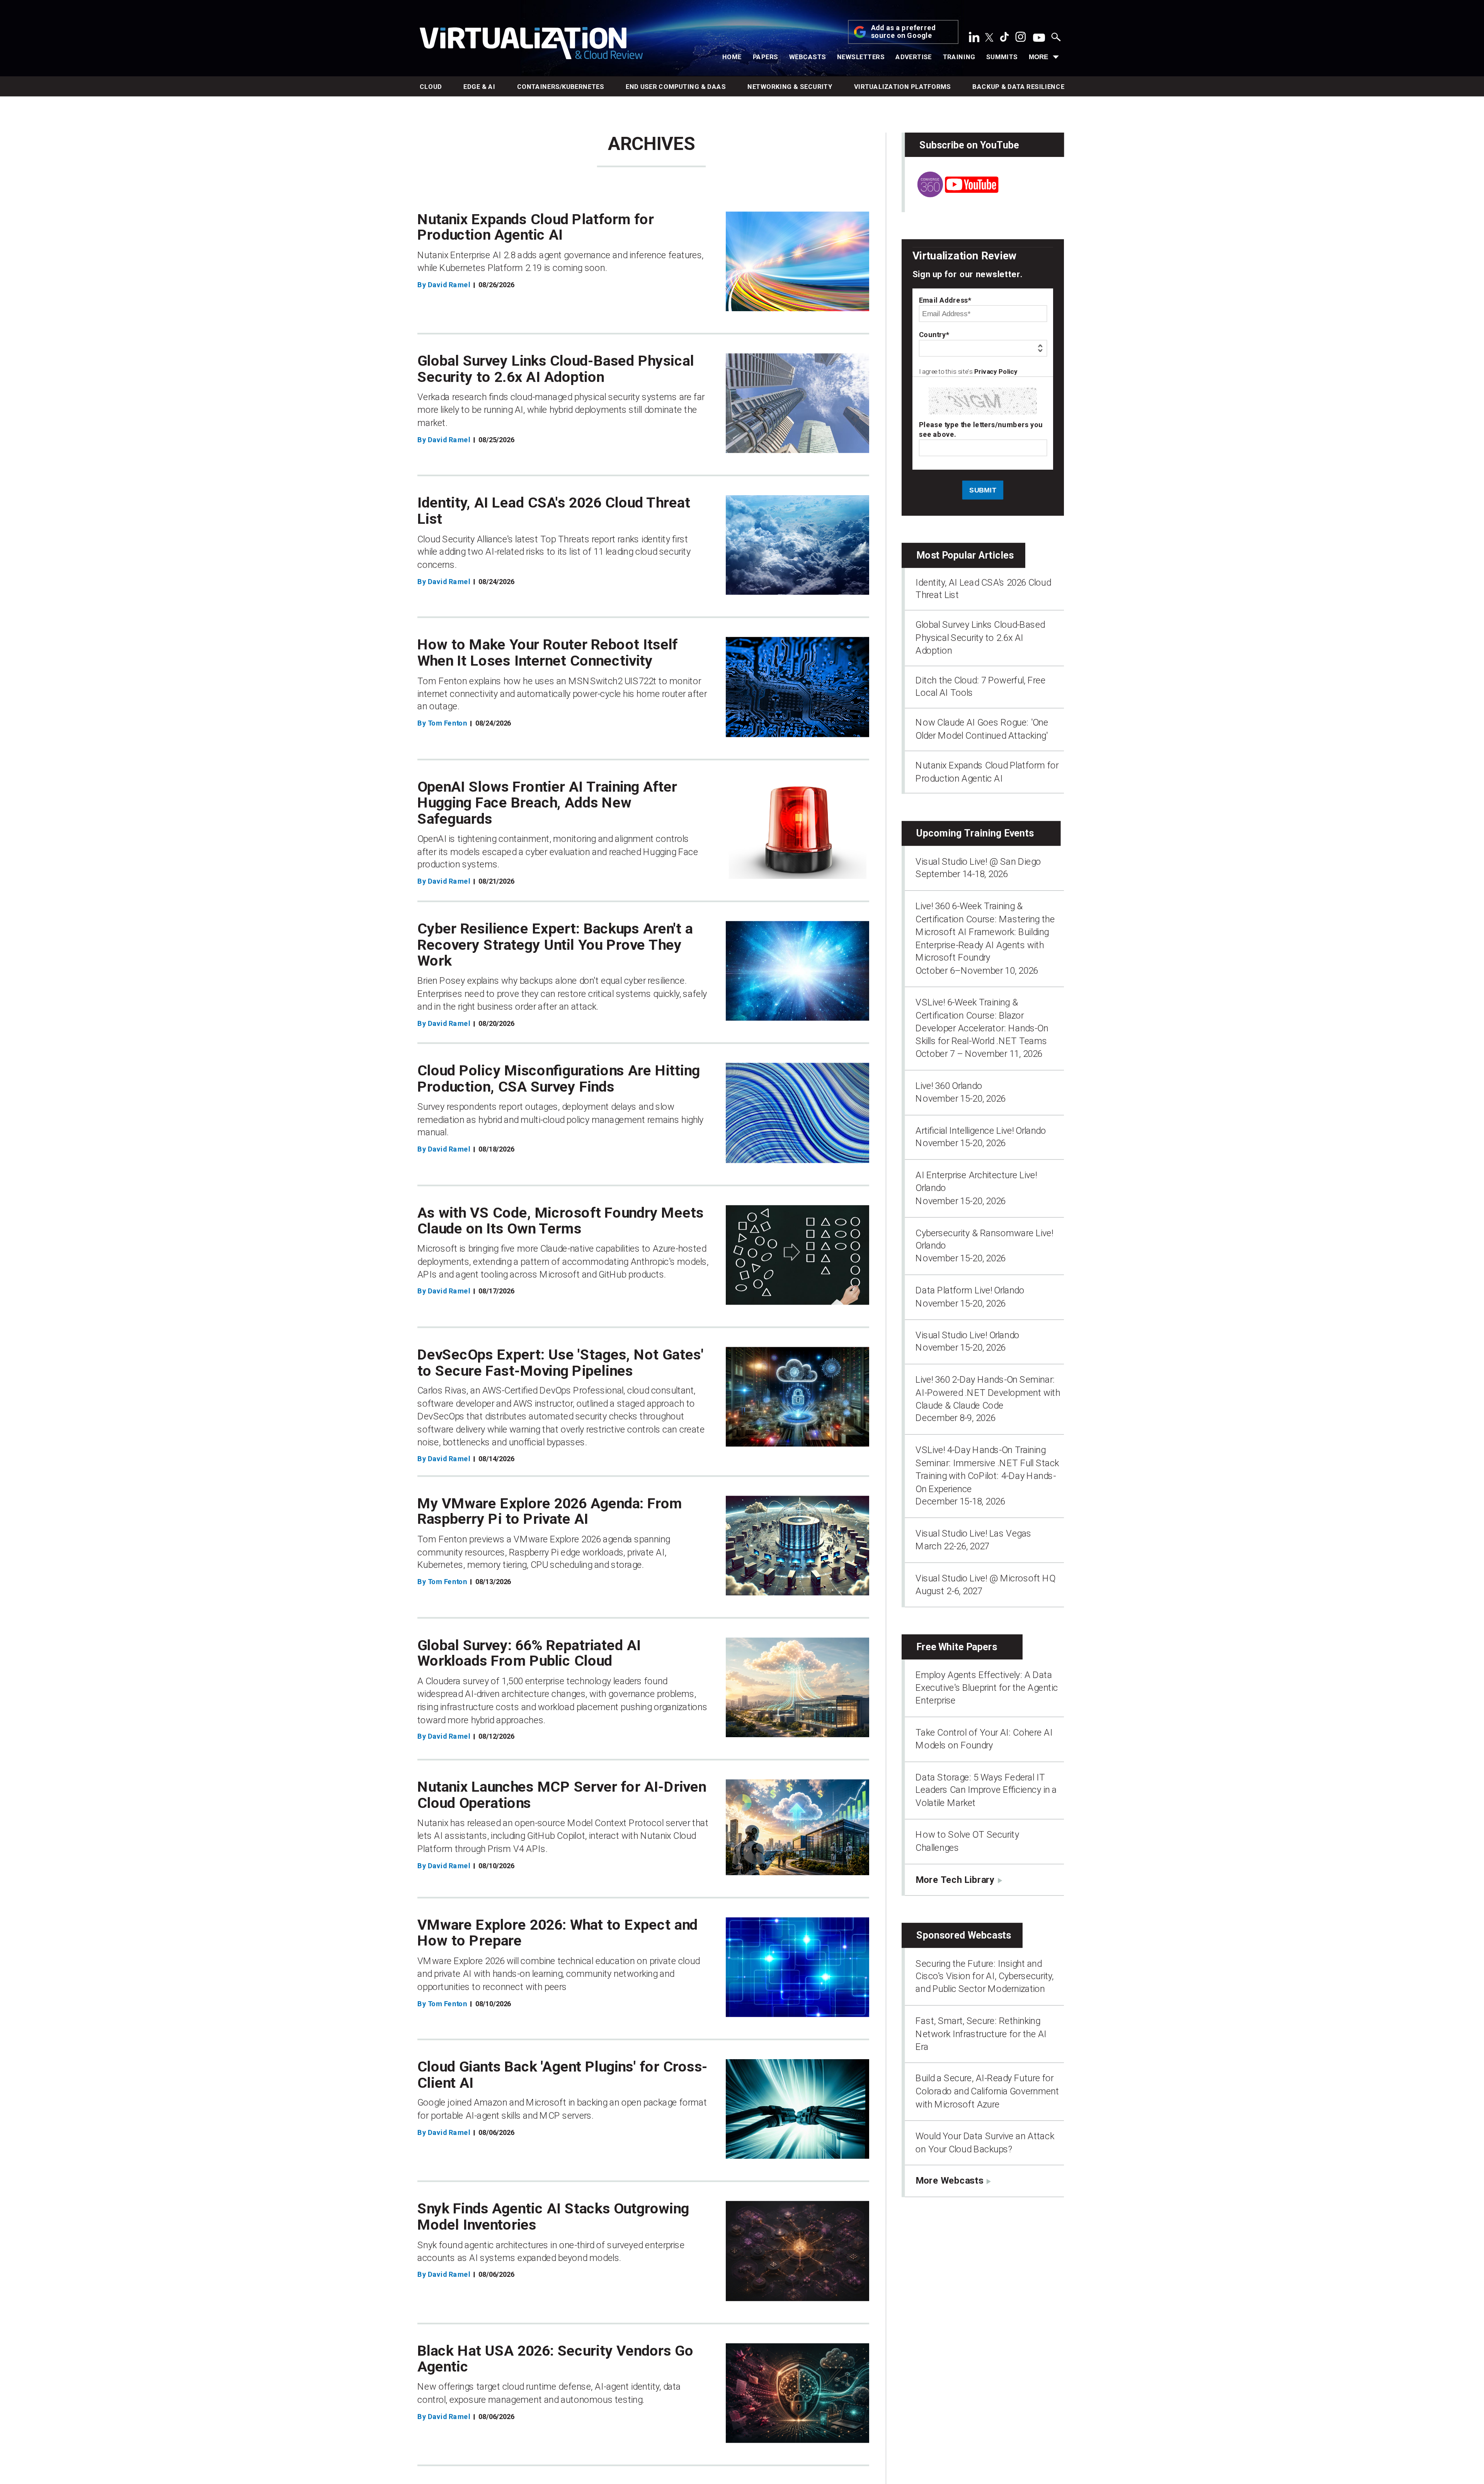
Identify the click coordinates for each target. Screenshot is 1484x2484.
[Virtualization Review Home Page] (531, 45)
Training (959, 57)
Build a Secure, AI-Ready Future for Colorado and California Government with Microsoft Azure (987, 2091)
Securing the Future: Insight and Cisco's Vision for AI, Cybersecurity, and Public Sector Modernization (985, 1976)
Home (732, 57)
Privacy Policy (996, 372)
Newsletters (861, 57)
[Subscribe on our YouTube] (951, 194)
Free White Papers (957, 1647)
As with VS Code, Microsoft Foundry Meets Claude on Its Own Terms (561, 1221)
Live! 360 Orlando (949, 1085)
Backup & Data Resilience (1018, 87)
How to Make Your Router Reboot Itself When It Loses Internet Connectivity (547, 653)
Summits (1002, 57)
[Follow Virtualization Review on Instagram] (1021, 39)
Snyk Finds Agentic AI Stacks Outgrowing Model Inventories (553, 2217)
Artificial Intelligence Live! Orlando (981, 1130)
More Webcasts (949, 2181)
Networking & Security (790, 87)
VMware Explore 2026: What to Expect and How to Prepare (557, 1933)
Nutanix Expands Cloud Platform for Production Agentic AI (536, 227)
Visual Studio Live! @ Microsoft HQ (985, 1578)
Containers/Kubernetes (561, 87)
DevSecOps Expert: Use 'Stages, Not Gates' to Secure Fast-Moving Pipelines (561, 1363)
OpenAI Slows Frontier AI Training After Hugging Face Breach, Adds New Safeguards (547, 803)
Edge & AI (479, 87)
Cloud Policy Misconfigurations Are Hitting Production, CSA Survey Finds (559, 1078)
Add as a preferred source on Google (904, 32)
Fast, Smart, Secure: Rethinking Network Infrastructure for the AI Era (981, 2034)
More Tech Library (955, 1879)
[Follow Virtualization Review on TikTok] (1004, 39)
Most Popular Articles (965, 555)
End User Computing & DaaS (676, 87)
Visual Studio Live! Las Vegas (973, 1533)
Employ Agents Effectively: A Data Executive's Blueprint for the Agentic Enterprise (987, 1688)
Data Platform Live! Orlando (970, 1290)
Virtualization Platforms (903, 87)
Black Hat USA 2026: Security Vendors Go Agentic (555, 2359)
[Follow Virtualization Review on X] (989, 38)
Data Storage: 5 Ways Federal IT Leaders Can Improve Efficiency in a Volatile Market (986, 1790)
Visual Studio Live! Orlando (967, 1335)
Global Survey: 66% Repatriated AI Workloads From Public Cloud (529, 1653)
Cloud (431, 87)
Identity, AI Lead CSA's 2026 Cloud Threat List (554, 511)
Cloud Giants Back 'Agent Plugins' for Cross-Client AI (563, 2075)
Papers (766, 57)
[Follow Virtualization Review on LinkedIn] (974, 39)
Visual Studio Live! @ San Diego (978, 861)
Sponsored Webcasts (964, 1935)
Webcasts (808, 57)
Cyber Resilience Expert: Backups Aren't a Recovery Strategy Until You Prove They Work (555, 945)
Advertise (914, 57)
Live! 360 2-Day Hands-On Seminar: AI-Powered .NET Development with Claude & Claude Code (988, 1393)
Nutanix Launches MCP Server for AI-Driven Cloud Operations (562, 1795)
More (1038, 57)
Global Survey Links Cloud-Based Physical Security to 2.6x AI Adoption (556, 369)
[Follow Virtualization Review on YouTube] (1039, 38)
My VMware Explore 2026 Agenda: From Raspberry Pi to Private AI (550, 1511)
